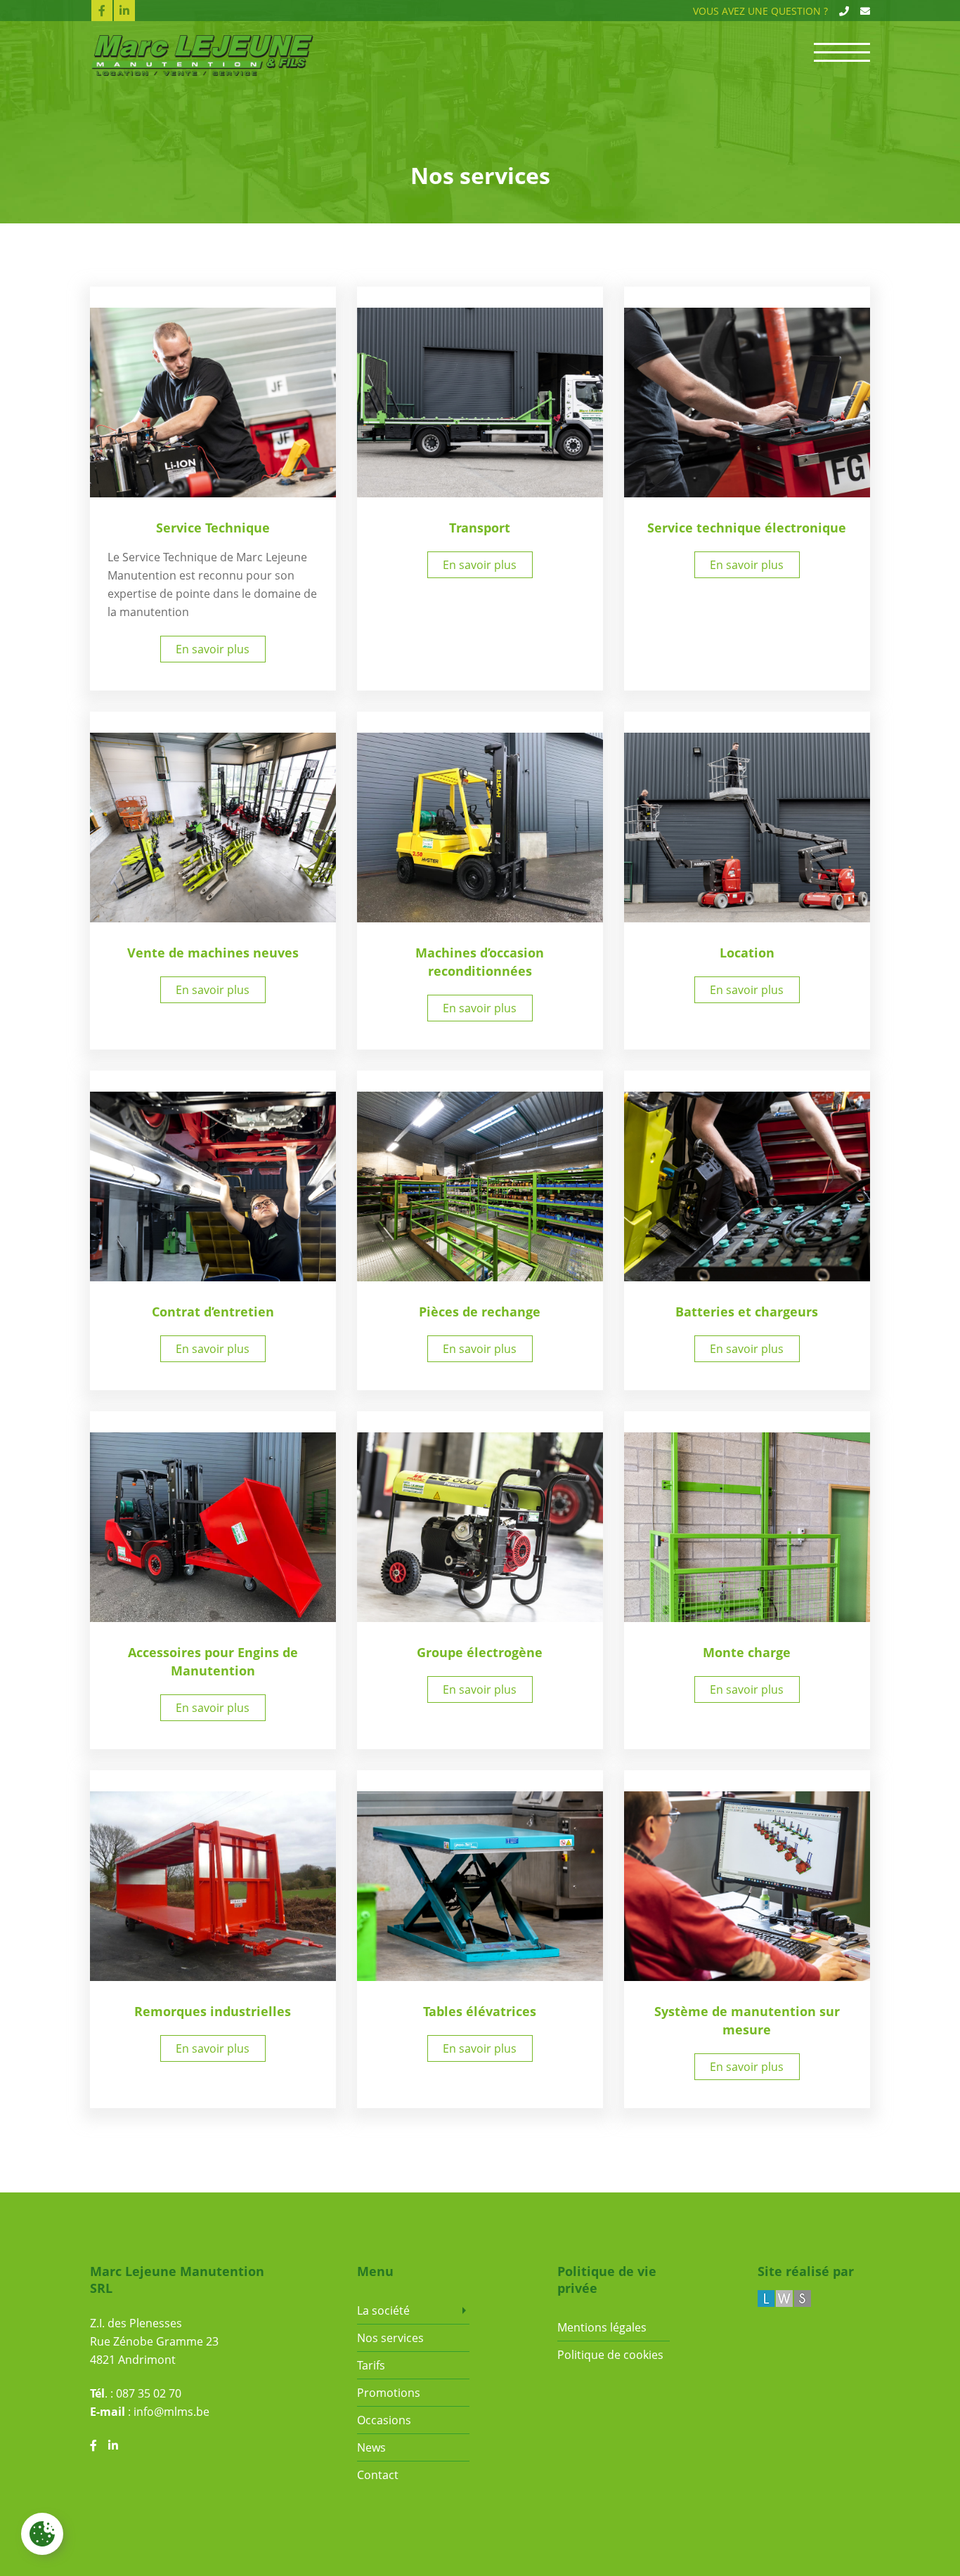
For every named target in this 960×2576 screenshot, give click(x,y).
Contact (378, 2475)
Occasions (384, 2420)
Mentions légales (602, 2327)
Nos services (390, 2338)
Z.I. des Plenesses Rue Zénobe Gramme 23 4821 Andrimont (154, 2341)
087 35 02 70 (149, 2393)
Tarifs (371, 2365)
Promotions (389, 2393)
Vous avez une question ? (760, 11)
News (371, 2447)
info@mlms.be (171, 2412)
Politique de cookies (610, 2355)
